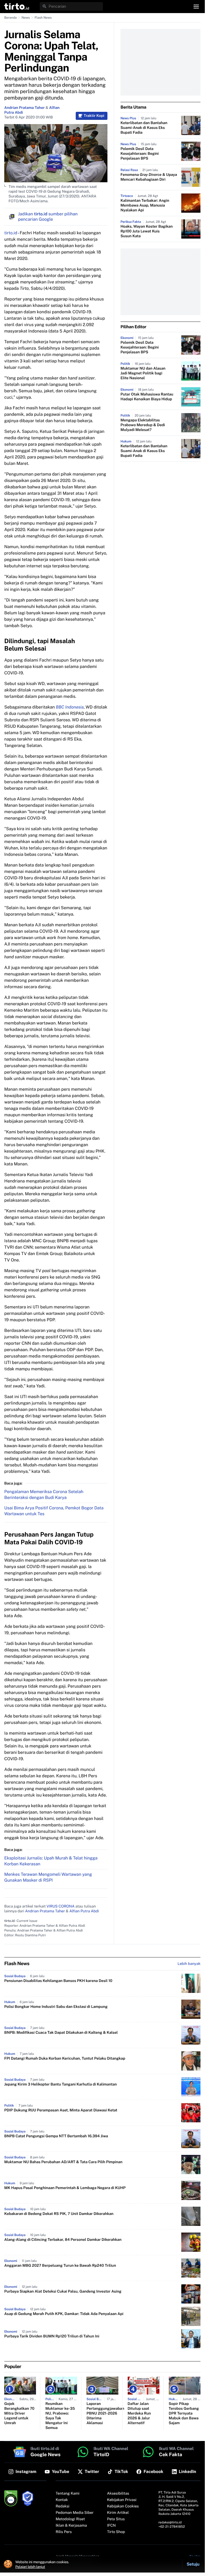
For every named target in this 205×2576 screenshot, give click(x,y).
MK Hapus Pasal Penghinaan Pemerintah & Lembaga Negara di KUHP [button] (65, 2188)
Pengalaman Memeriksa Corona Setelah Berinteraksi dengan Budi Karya (44, 1495)
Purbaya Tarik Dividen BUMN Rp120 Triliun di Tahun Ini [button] (52, 2336)
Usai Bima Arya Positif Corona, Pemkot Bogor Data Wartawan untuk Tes (54, 1511)
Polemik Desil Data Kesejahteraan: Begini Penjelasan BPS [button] (140, 154)
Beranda (11, 18)
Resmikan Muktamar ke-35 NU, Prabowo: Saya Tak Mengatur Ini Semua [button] (60, 2416)
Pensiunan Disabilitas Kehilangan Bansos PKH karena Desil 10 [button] (58, 1981)
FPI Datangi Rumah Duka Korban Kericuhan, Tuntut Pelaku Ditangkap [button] (65, 2059)
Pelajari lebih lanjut (30, 2567)
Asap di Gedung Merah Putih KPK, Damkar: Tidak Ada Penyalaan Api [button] (64, 2314)
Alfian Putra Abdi (84, 1911)
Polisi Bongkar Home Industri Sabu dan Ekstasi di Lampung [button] (56, 2007)
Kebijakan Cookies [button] (123, 2506)
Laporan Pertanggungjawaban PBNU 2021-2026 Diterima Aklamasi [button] (102, 2413)
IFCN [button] (111, 2526)
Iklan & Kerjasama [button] (71, 2526)
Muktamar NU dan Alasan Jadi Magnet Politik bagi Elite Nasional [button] (143, 373)
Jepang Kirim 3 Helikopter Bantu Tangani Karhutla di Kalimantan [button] (61, 2084)
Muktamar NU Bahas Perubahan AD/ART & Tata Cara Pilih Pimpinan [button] (63, 2162)
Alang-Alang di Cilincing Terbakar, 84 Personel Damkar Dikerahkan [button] (63, 2240)
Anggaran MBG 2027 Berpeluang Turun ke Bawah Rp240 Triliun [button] (60, 2266)
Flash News (43, 18)
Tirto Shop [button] (116, 2532)
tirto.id (11, 233)
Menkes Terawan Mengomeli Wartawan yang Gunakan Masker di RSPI (48, 1877)
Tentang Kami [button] (68, 2494)
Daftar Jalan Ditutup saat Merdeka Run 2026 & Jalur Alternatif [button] (139, 2413)
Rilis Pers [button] (64, 2532)
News (26, 18)
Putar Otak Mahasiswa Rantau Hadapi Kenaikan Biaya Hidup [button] (147, 397)
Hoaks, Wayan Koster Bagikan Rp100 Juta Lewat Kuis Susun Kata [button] (147, 231)
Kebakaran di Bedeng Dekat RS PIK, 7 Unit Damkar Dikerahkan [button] (59, 2214)
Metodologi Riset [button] (70, 2519)
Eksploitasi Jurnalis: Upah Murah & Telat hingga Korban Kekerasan (51, 1861)
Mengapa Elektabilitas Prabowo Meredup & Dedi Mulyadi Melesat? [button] (143, 425)
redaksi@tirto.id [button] (170, 2522)
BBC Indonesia (70, 707)
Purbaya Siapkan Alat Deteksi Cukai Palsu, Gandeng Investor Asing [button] (63, 2292)
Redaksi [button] (63, 2506)
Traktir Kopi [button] (94, 116)
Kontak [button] (62, 2500)
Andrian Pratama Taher (25, 108)
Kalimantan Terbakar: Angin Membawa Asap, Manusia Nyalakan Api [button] (145, 205)
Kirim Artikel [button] (118, 2513)
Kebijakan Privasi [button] (122, 2500)
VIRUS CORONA (60, 1906)
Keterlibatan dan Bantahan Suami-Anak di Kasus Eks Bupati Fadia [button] (144, 128)
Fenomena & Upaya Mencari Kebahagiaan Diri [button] (149, 177)
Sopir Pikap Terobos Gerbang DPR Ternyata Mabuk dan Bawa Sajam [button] (184, 2413)
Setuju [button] (193, 2564)
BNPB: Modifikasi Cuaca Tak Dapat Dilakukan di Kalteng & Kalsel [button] (61, 2033)
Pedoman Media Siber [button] (75, 2513)
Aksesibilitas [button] (118, 2494)
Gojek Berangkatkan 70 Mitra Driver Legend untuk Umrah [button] (19, 2413)
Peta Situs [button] (116, 2519)
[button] (17, 6)
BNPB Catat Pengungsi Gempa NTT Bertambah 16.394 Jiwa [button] (56, 2136)
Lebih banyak (189, 1964)
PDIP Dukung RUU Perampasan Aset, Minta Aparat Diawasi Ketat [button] (61, 2110)
